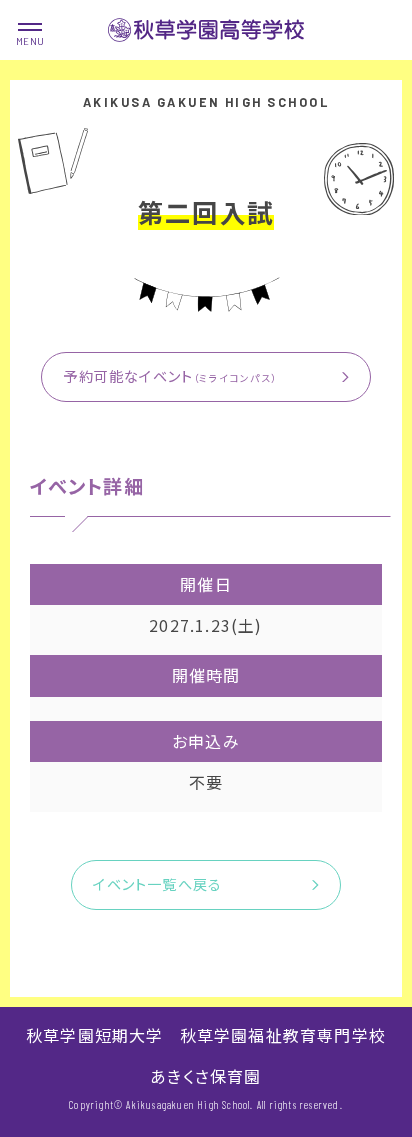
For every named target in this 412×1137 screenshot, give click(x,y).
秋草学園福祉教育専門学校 (283, 1035)
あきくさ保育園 (205, 1076)
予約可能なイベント (170, 376)
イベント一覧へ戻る (157, 884)
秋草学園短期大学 (95, 1035)
